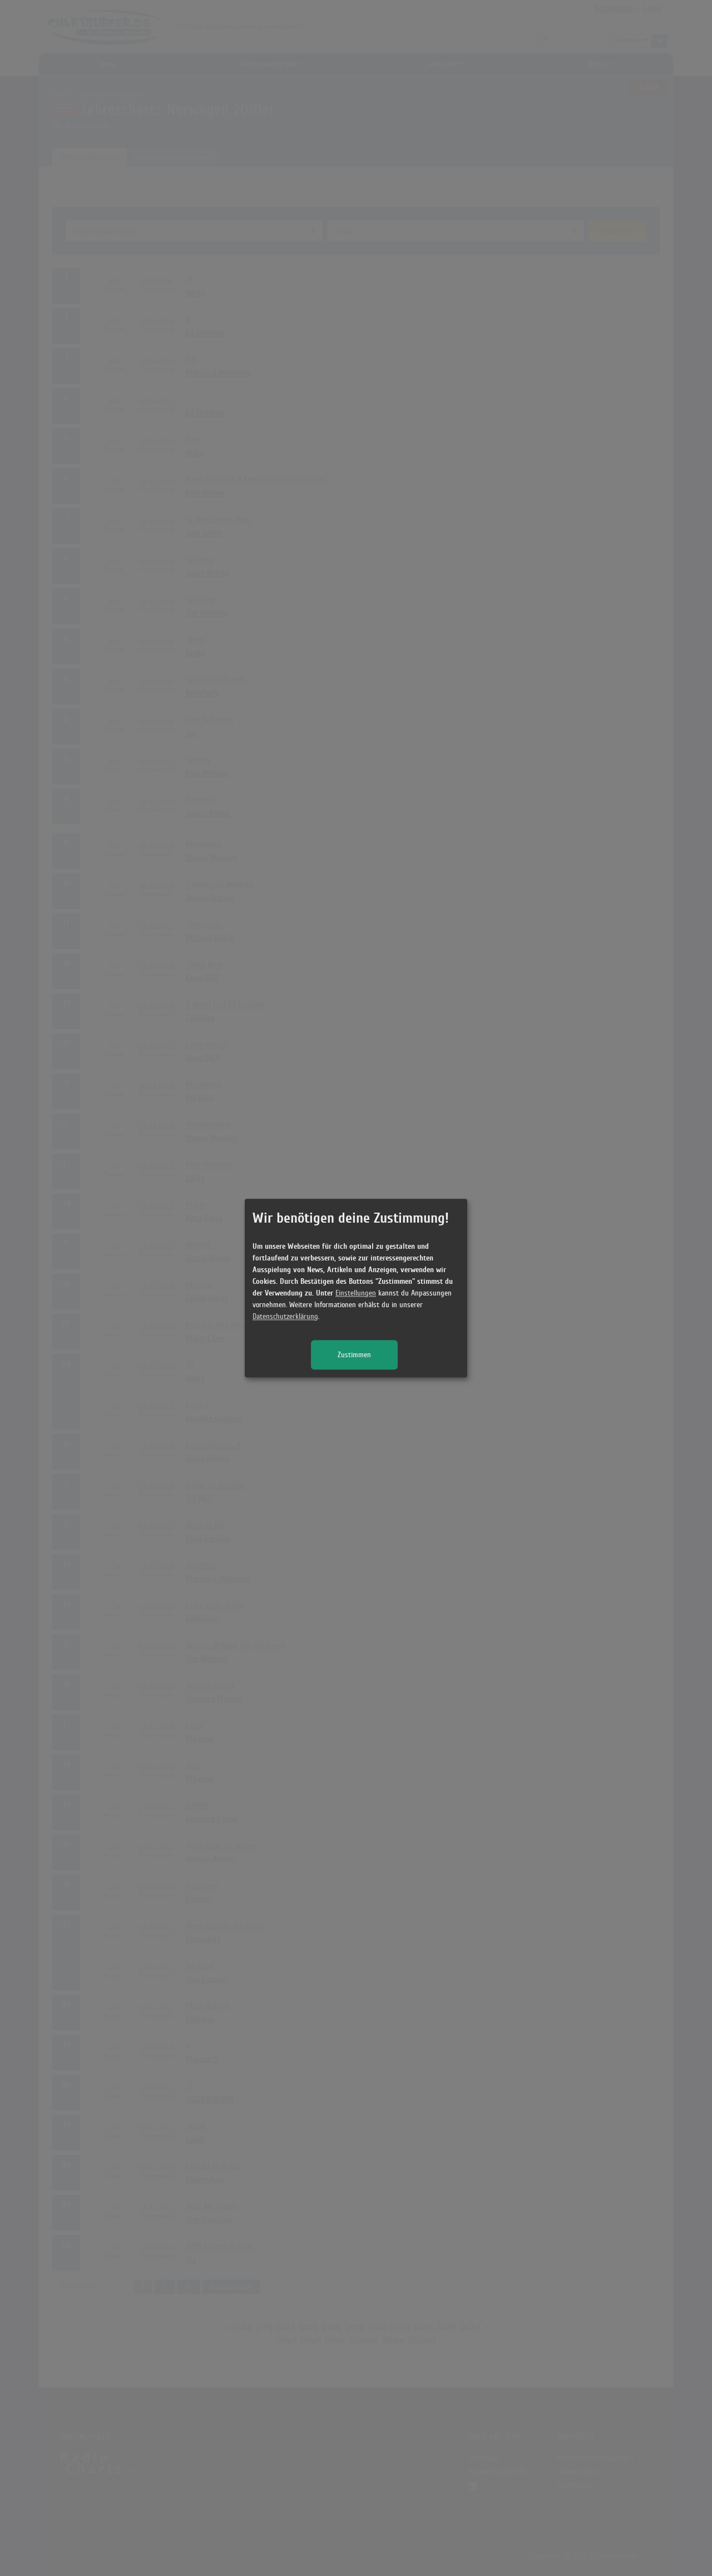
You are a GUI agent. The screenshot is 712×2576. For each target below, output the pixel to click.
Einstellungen (356, 1293)
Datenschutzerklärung (285, 1316)
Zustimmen (354, 1355)
